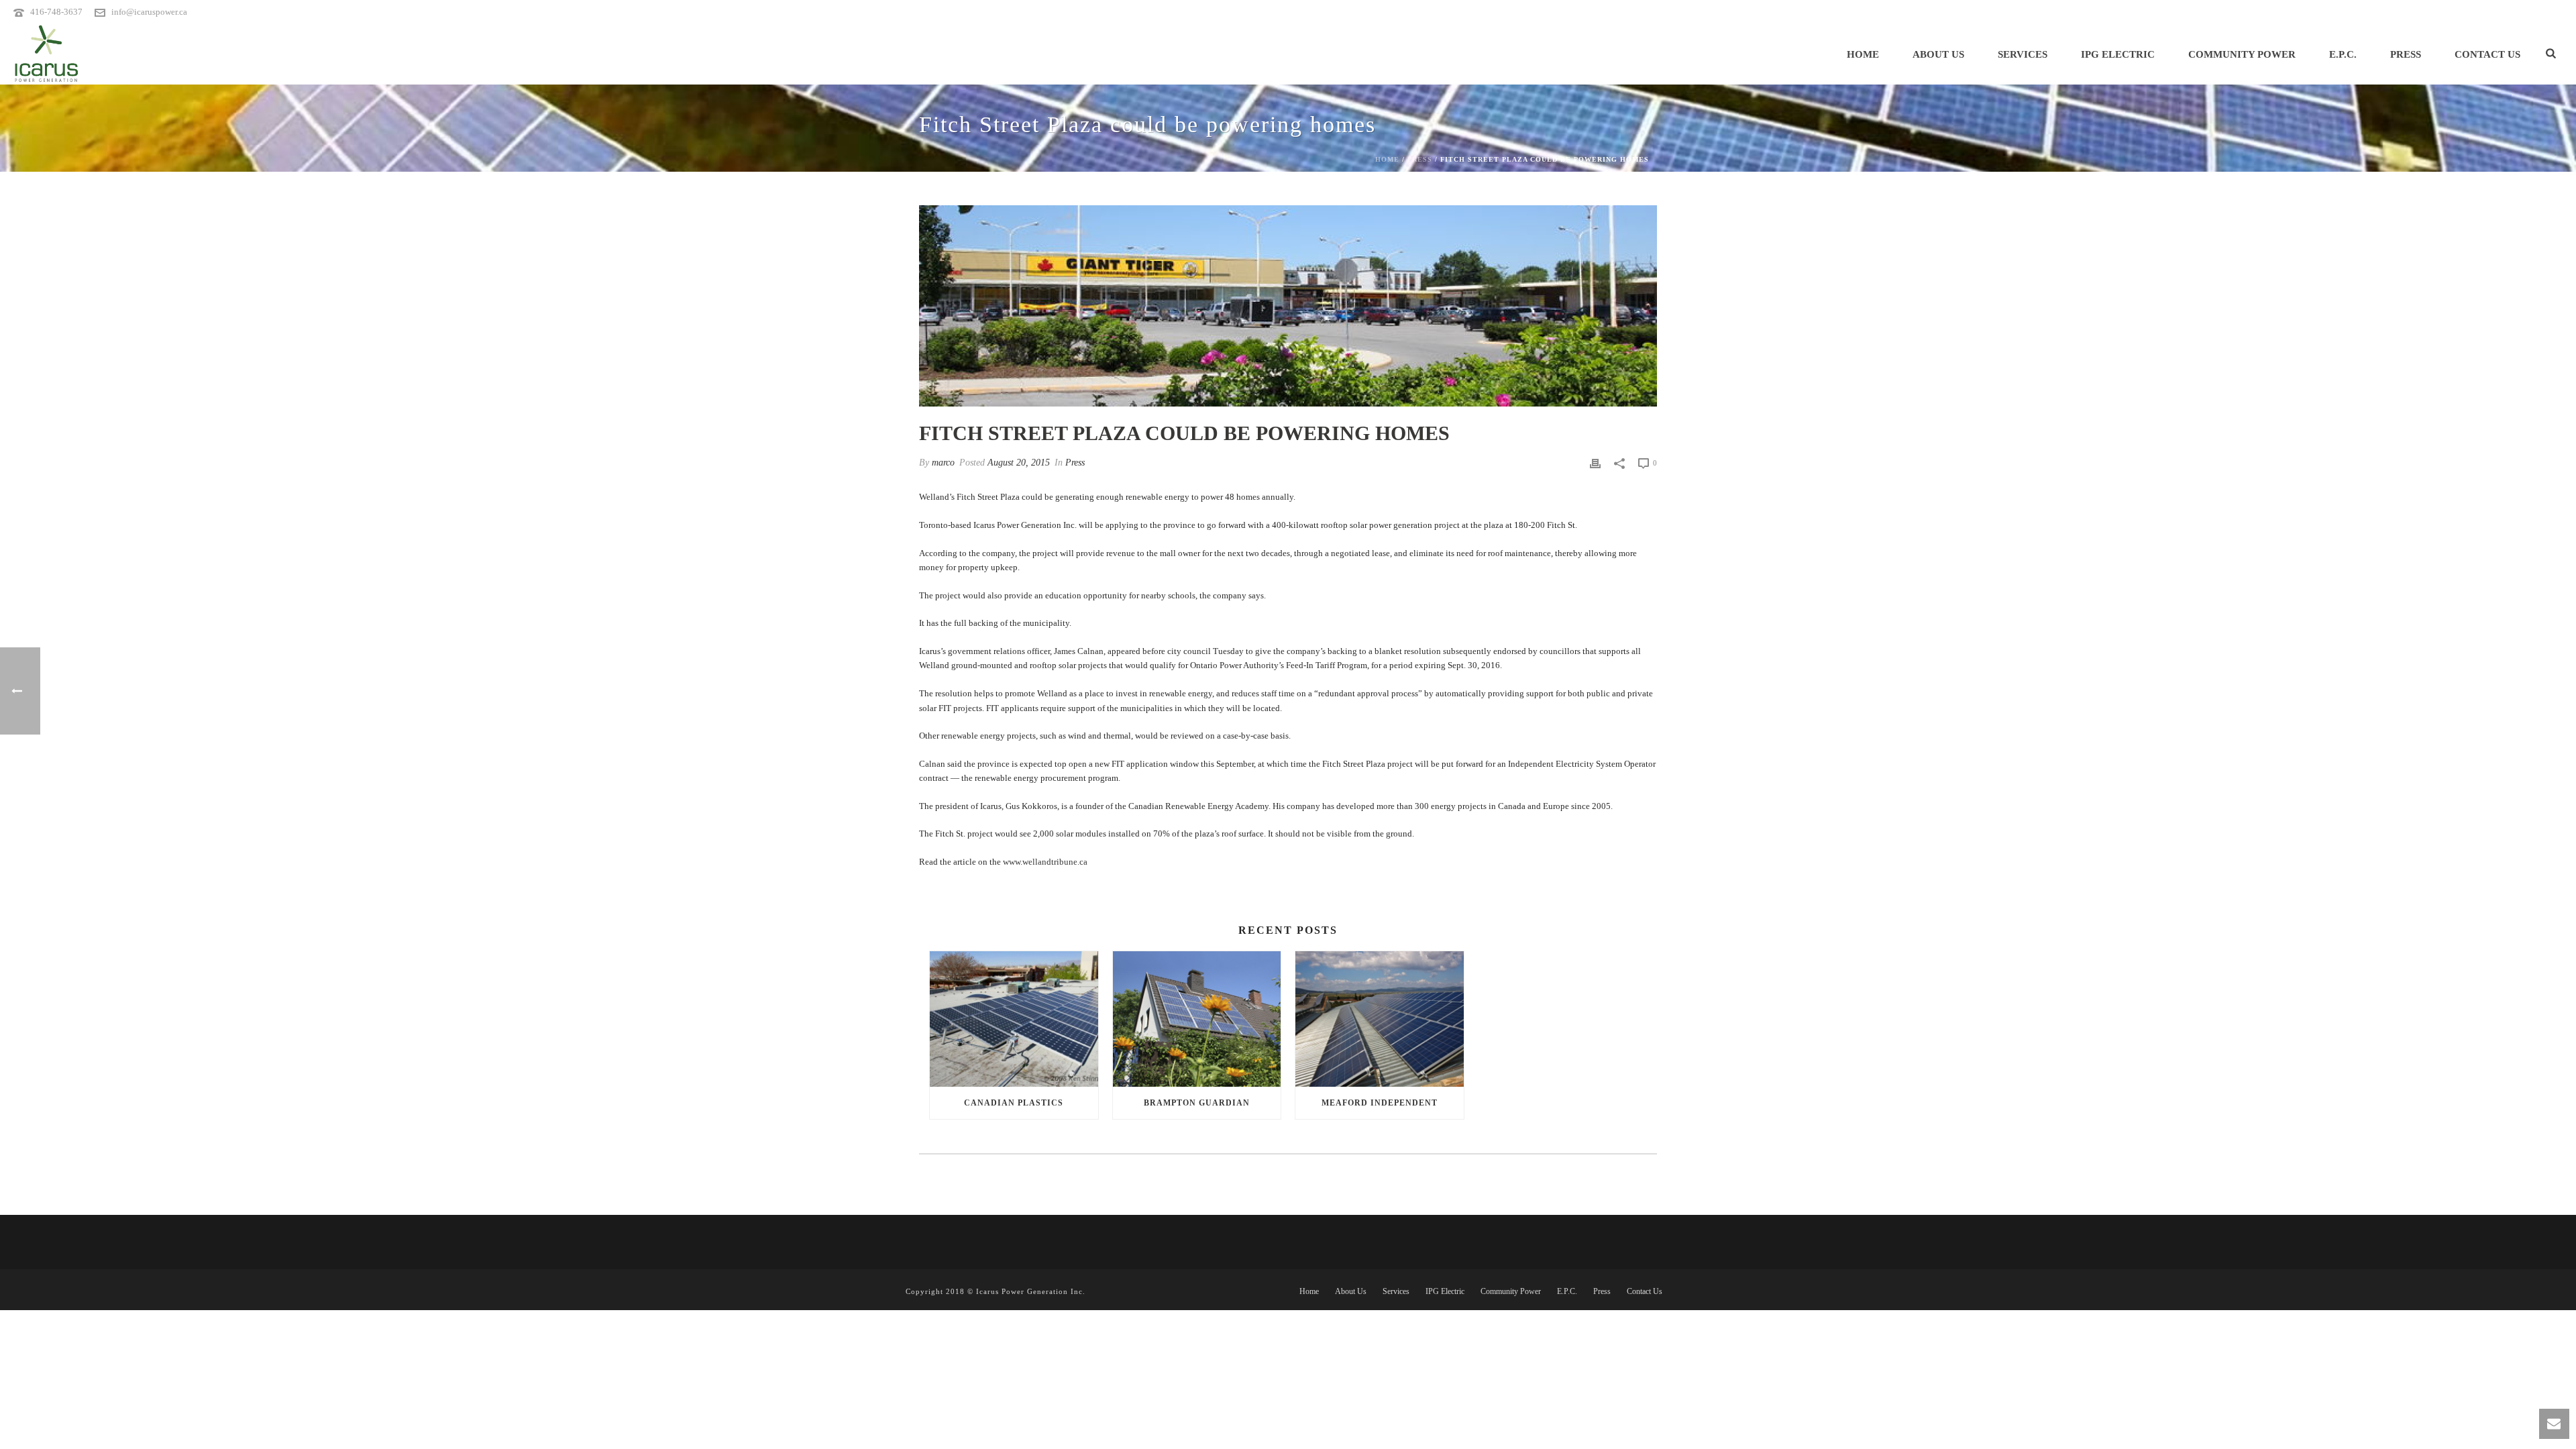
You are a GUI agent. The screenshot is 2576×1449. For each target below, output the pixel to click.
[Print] (1595, 463)
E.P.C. (2343, 54)
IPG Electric (2118, 54)
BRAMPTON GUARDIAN (1197, 1103)
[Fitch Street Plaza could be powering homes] (1288, 306)
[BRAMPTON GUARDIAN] (1197, 1019)
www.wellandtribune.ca (1045, 862)
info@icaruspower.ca (149, 12)
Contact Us (2487, 54)
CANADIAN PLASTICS (1014, 1103)
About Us (1938, 54)
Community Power (2242, 54)
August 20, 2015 (1019, 463)
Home (1863, 54)
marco (943, 463)
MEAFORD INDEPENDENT (1380, 1103)
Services (2023, 54)
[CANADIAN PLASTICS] (1014, 1019)
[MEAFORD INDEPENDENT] (1380, 1019)
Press (2406, 54)
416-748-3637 (56, 12)
